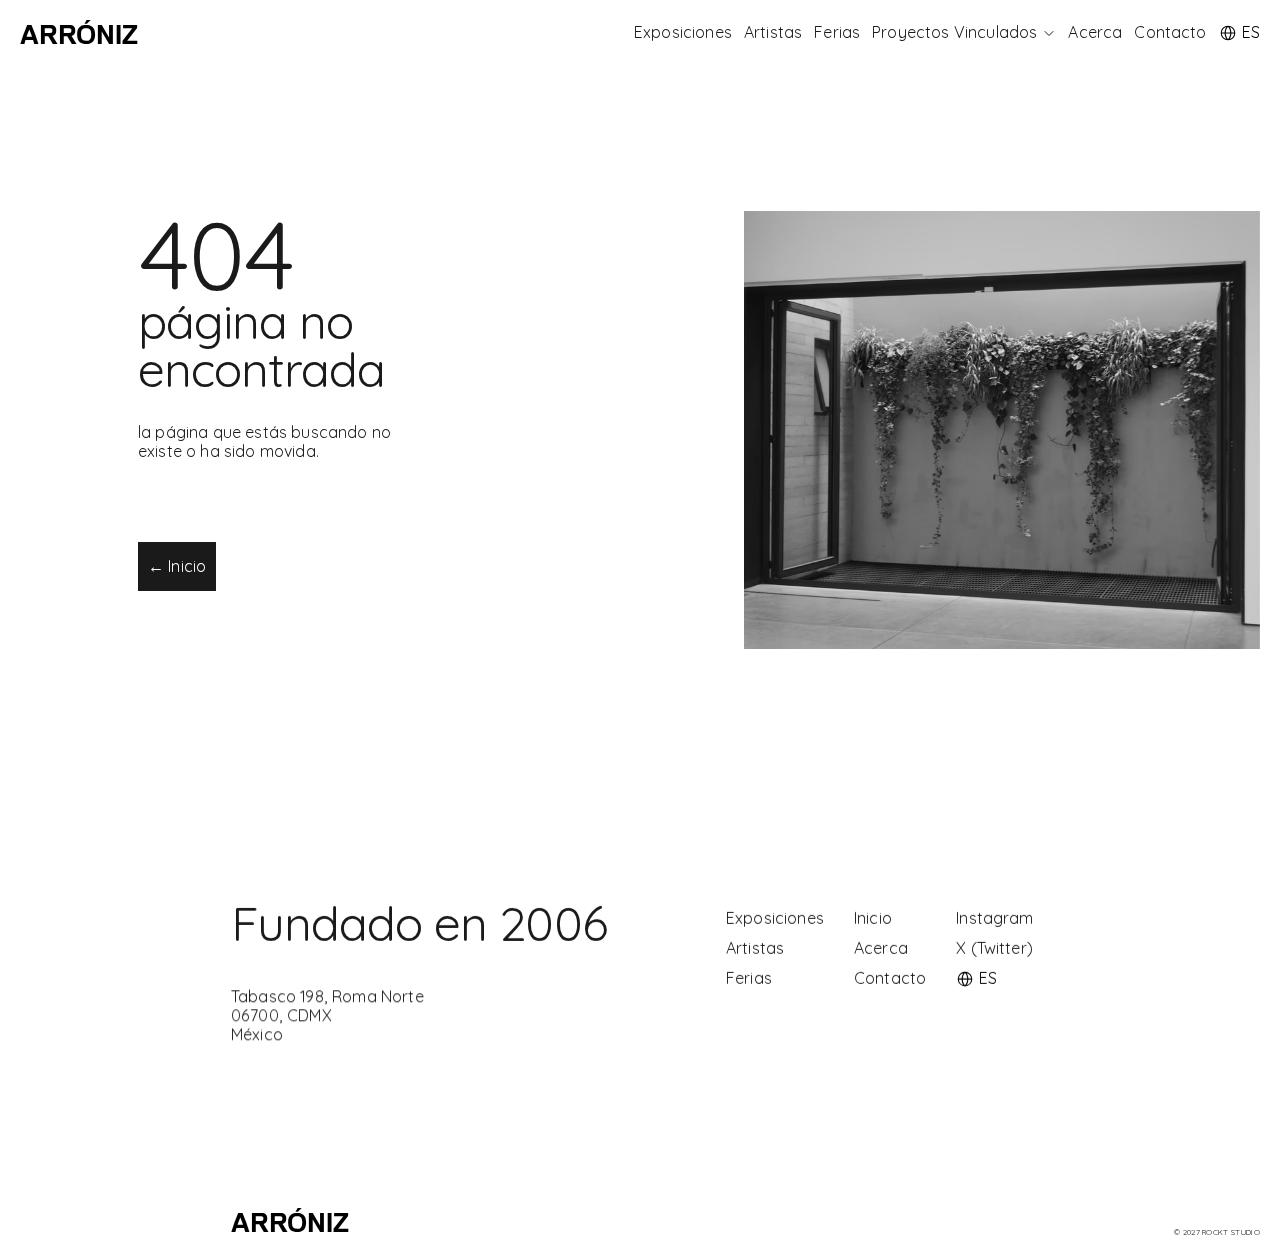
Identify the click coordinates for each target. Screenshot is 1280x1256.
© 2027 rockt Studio (1217, 1232)
